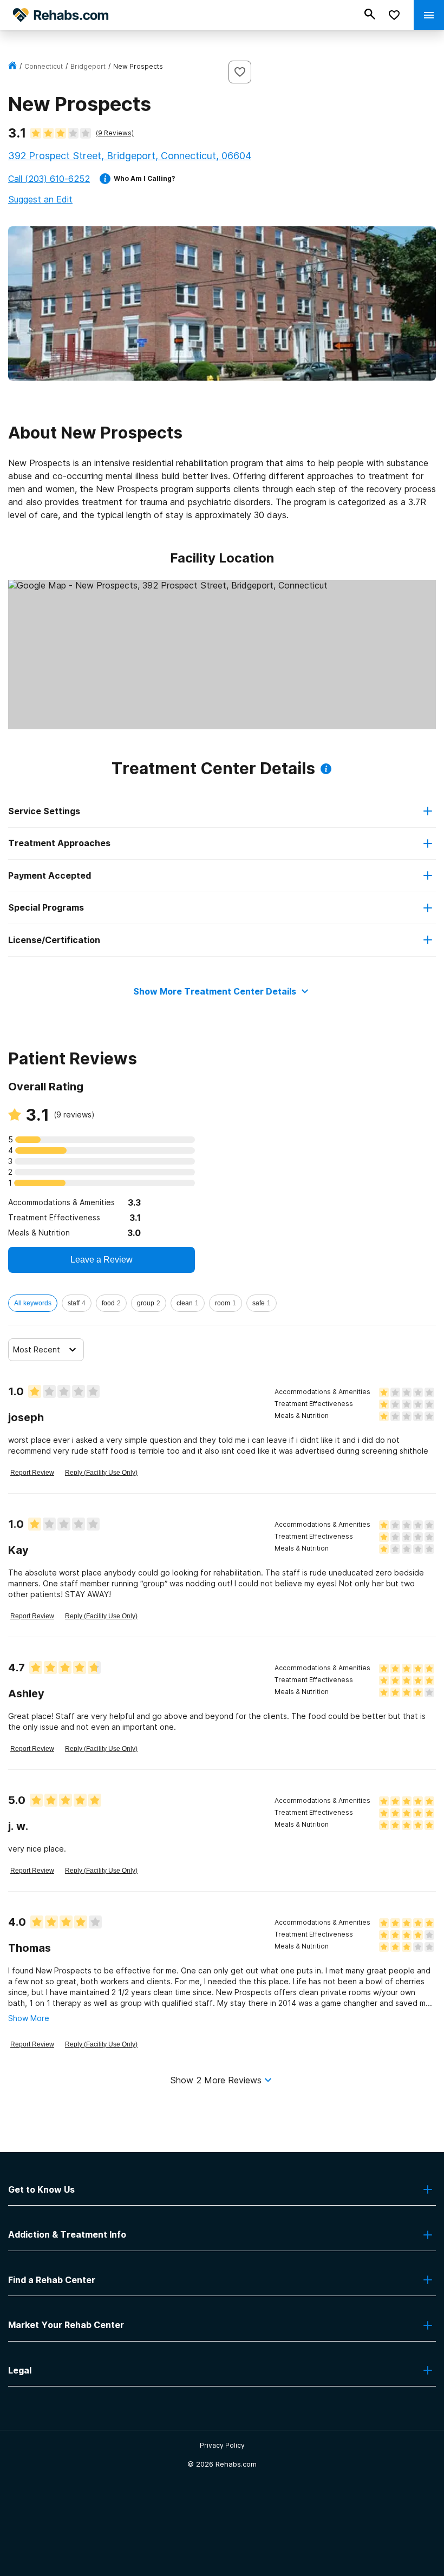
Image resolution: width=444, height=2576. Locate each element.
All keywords (33, 1303)
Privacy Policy (222, 2445)
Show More (29, 2018)
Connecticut (44, 66)
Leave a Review (102, 1260)
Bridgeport (88, 66)
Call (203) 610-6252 (49, 179)
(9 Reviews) (115, 133)
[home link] (12, 66)
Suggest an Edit (40, 199)
